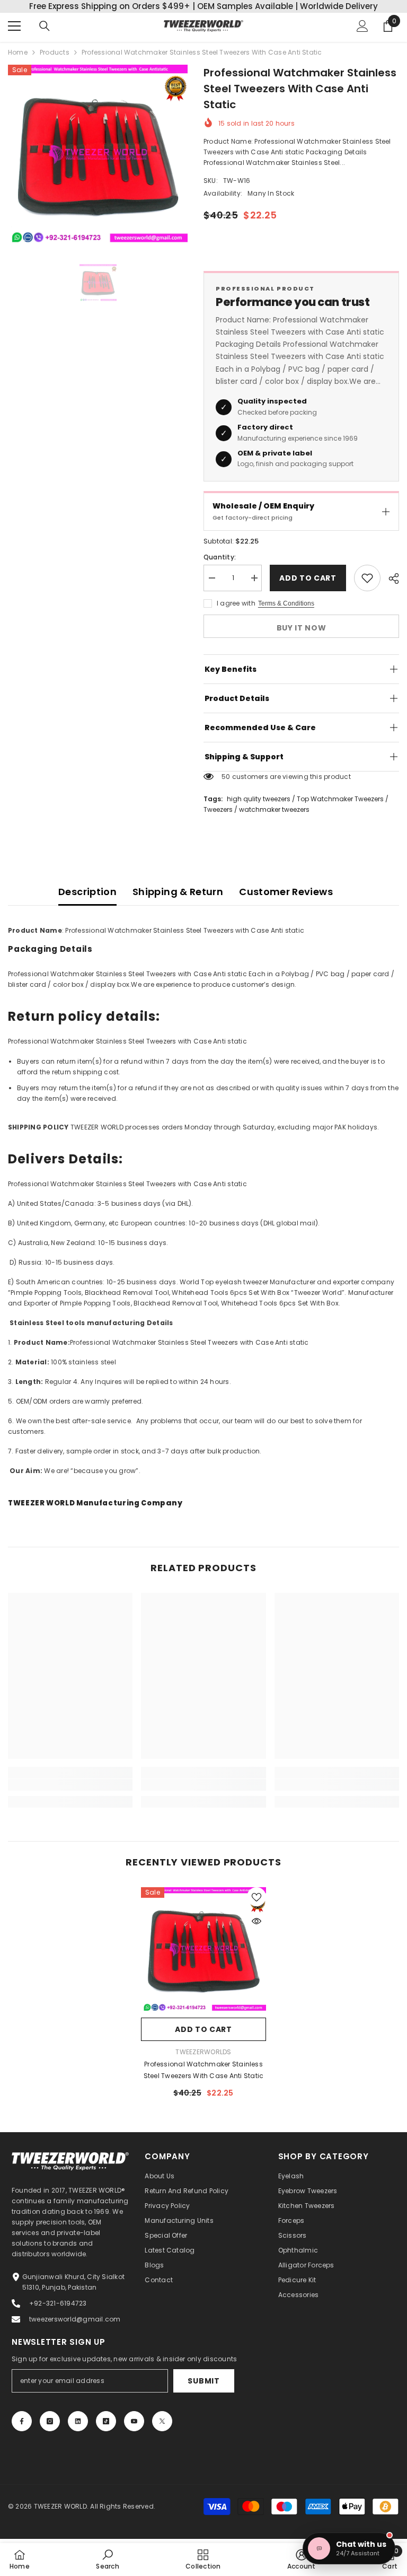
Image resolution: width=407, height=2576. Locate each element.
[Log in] (362, 26)
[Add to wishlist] (367, 578)
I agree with (236, 603)
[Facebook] (22, 2421)
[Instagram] (50, 2421)
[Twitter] (162, 2421)
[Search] (45, 26)
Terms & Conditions (286, 603)
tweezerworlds (203, 2052)
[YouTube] (134, 2421)
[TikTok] (106, 2421)
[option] (98, 155)
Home (18, 52)
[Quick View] (256, 1921)
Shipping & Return (178, 892)
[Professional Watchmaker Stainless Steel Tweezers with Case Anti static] (203, 1950)
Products (55, 52)
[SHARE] (390, 579)
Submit (203, 2381)
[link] (70, 1785)
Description (87, 892)
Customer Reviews (286, 892)
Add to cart (308, 578)
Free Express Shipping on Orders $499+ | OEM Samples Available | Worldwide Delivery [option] (203, 6)
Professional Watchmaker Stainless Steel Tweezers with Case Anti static (204, 2070)
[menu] (14, 26)
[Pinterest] (78, 2421)
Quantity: (220, 557)
